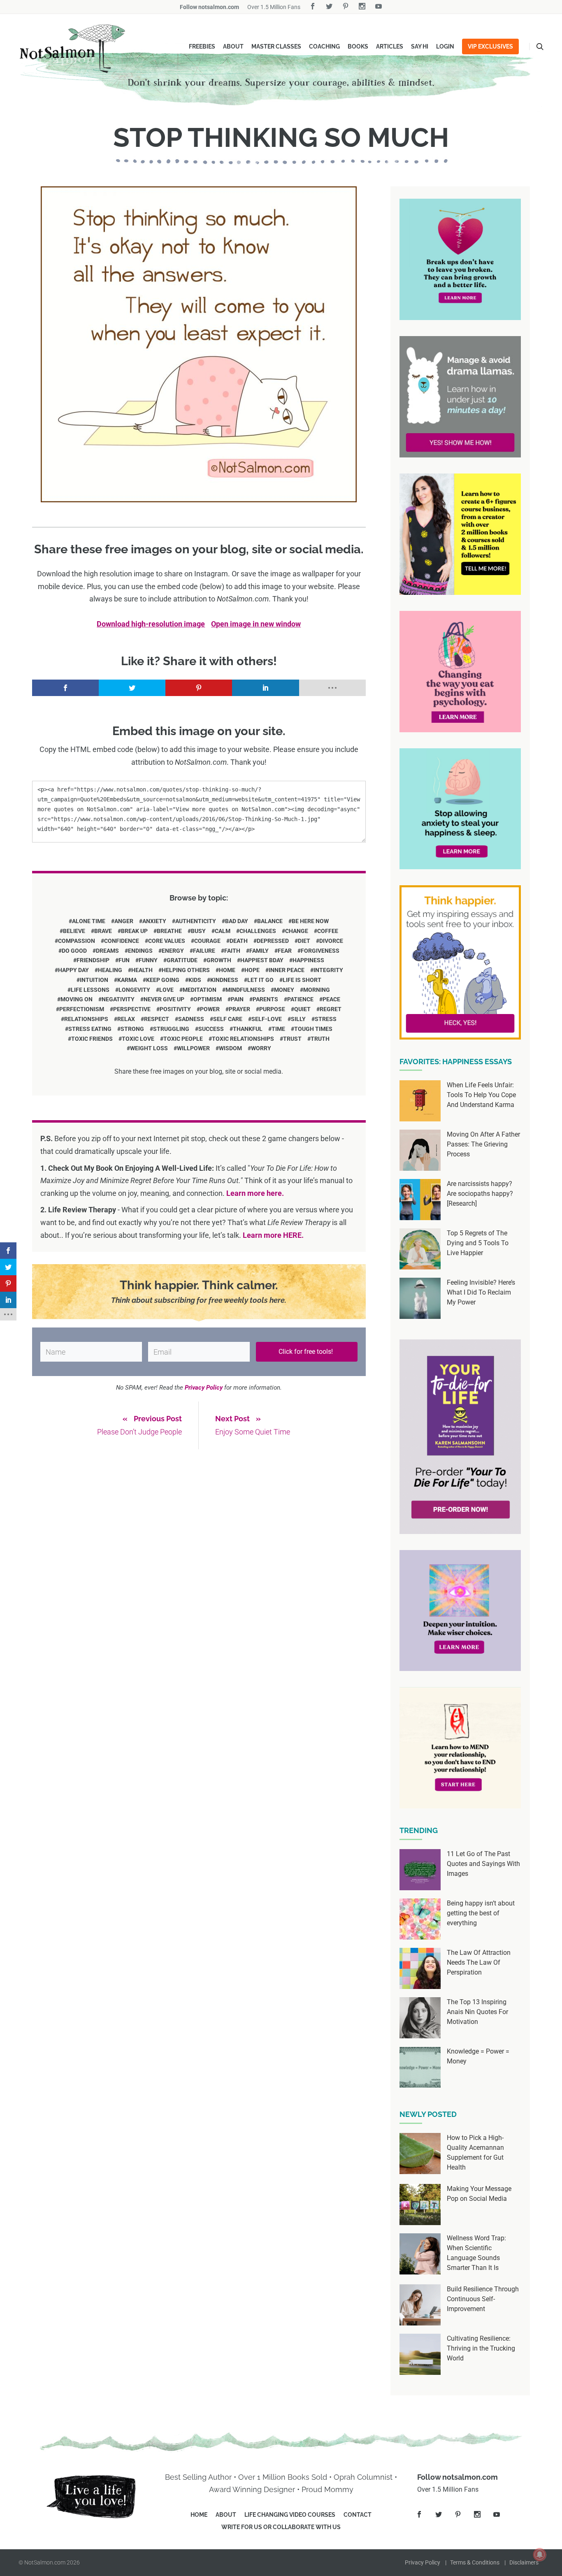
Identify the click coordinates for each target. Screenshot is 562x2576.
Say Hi (420, 46)
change (297, 931)
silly (298, 1019)
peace (331, 999)
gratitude (182, 960)
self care (228, 1019)
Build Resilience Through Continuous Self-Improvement (483, 2299)
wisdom (230, 1048)
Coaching (324, 46)
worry (261, 1048)
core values (167, 941)
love (166, 990)
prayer (239, 1009)
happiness (308, 960)
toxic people (183, 1039)
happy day (73, 970)
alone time (89, 921)
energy (173, 951)
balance (270, 921)
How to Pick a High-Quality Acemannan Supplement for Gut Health (475, 2152)
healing (110, 970)
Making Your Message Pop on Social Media (479, 2194)
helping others (186, 970)
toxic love (138, 1039)
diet (304, 941)
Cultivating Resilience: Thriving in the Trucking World (481, 2348)
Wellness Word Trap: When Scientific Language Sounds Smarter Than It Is (476, 2253)
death (239, 941)
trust (292, 1039)
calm (223, 931)
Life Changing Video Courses (290, 2515)
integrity (328, 970)
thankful (248, 1029)
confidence (122, 941)
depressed (273, 941)
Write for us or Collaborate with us (281, 2527)
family (259, 951)
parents (265, 999)
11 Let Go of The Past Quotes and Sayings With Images (483, 1864)
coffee (328, 931)
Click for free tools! (307, 1352)
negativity (118, 999)
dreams (107, 951)
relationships (86, 1019)
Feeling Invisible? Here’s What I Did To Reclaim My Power (481, 1292)
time (278, 1029)
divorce (331, 941)
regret (331, 1009)
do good (74, 951)
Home (199, 2515)
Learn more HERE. (273, 1235)
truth (320, 1039)
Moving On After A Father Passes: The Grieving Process (483, 1144)
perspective (132, 1009)
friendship (93, 960)
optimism (208, 999)
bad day (237, 921)
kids (195, 980)
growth (219, 960)
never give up (164, 999)
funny (148, 960)
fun (124, 960)
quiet (302, 1009)
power (210, 1009)
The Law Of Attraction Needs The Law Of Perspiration (479, 1962)
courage (207, 941)
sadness (191, 1019)
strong (132, 1029)
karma (127, 980)
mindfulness (245, 990)
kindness (224, 980)
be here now (310, 921)
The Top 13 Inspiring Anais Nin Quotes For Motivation (477, 2012)
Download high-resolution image (151, 624)
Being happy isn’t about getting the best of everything (481, 1913)
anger (124, 921)
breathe (169, 931)
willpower (193, 1048)
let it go (260, 980)
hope (252, 970)
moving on (77, 999)
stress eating (90, 1029)
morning (317, 990)
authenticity (196, 921)
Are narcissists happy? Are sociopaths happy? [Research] (480, 1194)
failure (204, 951)
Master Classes (276, 46)
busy (198, 931)
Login (445, 46)
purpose (272, 1009)
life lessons (90, 990)
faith (232, 951)
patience (300, 999)
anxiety (154, 921)
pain (237, 999)
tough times (313, 1029)
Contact (358, 2515)
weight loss (149, 1048)
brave (103, 931)
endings (140, 951)
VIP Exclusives (490, 46)
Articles (390, 46)
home (227, 970)
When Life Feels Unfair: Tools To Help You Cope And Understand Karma (481, 1095)
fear (285, 951)
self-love (267, 1019)
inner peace (287, 970)
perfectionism (82, 1009)
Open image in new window (256, 624)
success (211, 1029)
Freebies (202, 46)
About (233, 46)
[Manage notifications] (540, 2555)
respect (157, 1019)
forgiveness (320, 951)
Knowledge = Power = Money (478, 2056)
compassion (77, 941)
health (142, 970)
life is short (302, 980)
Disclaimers (524, 2562)
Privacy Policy (423, 2562)
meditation (200, 990)
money (284, 990)
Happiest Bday (262, 960)
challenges (258, 931)
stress (326, 1019)
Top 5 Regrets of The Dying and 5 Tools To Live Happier (478, 1243)
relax (126, 1019)
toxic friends (92, 1039)
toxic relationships (243, 1039)
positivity (175, 1009)
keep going (163, 980)
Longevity (134, 990)
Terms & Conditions (475, 2562)
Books (358, 46)
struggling (171, 1029)
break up (134, 931)
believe (74, 931)
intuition (94, 980)
